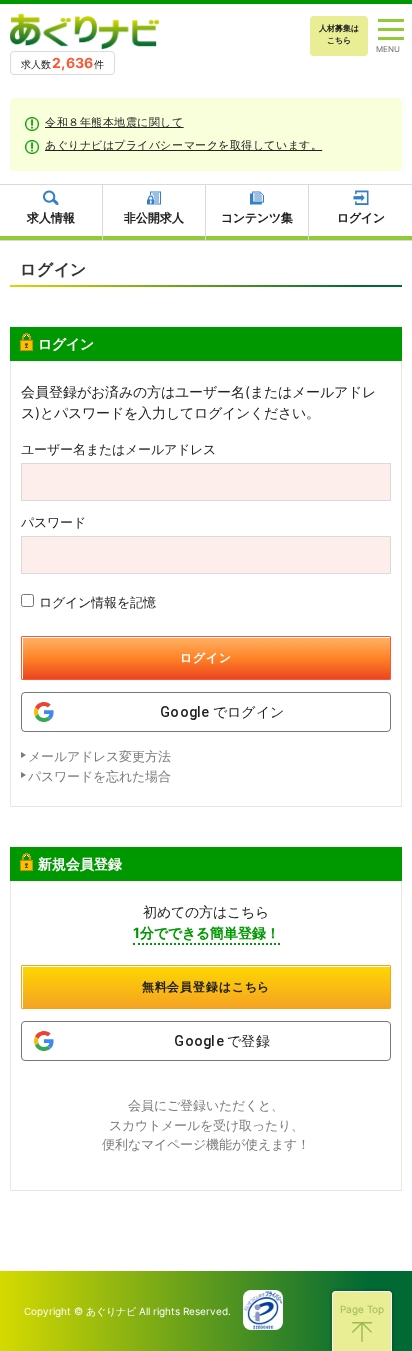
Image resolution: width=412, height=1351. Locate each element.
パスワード (53, 522)
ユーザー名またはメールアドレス (118, 449)
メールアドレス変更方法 (99, 756)
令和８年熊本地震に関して (114, 122)
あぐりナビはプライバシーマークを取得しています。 (183, 145)
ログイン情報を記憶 (97, 602)
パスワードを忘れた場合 (99, 776)
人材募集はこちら (339, 34)
